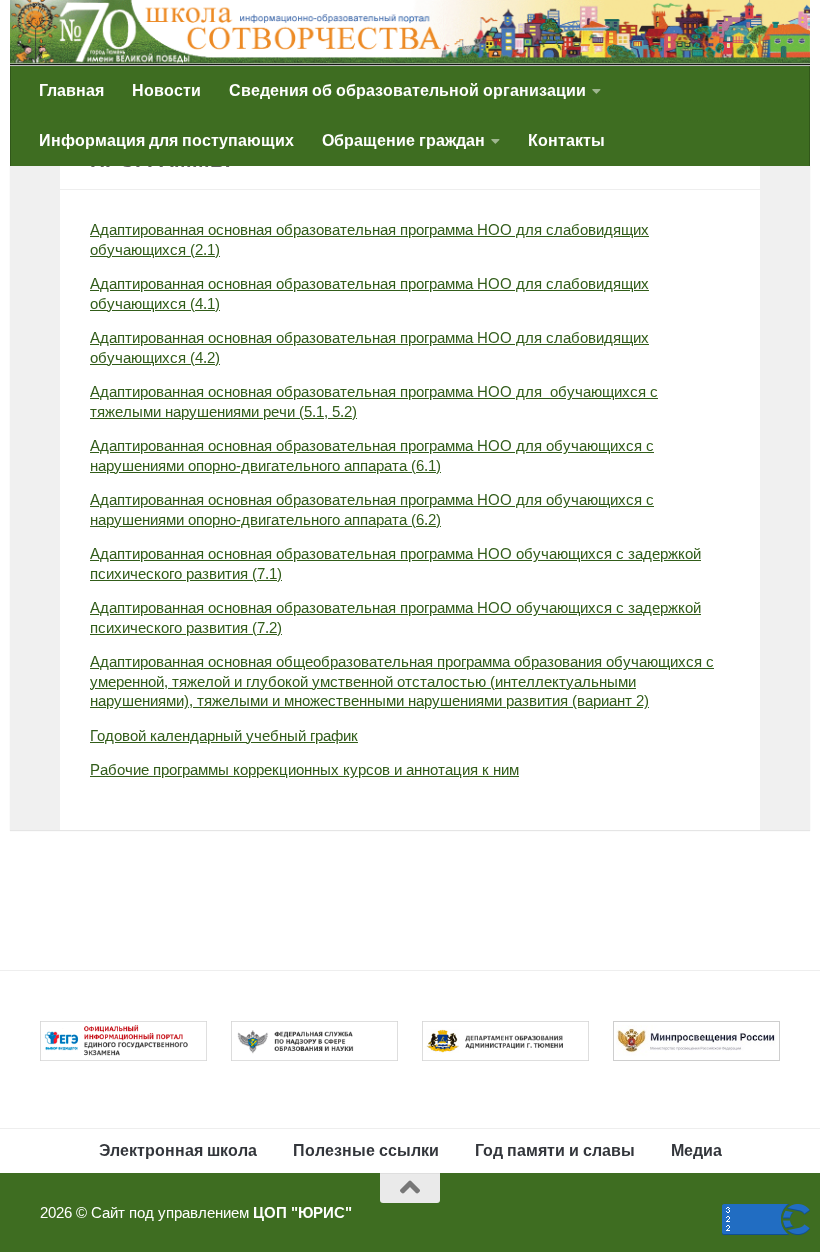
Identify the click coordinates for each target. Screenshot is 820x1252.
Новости (166, 90)
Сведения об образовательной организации (407, 90)
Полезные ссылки (366, 1150)
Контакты (566, 140)
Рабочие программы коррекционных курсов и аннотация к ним (304, 769)
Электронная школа (178, 1150)
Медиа (696, 1150)
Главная (71, 90)
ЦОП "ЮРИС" (302, 1212)
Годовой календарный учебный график (224, 735)
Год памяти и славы (555, 1150)
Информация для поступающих (166, 140)
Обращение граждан (403, 140)
